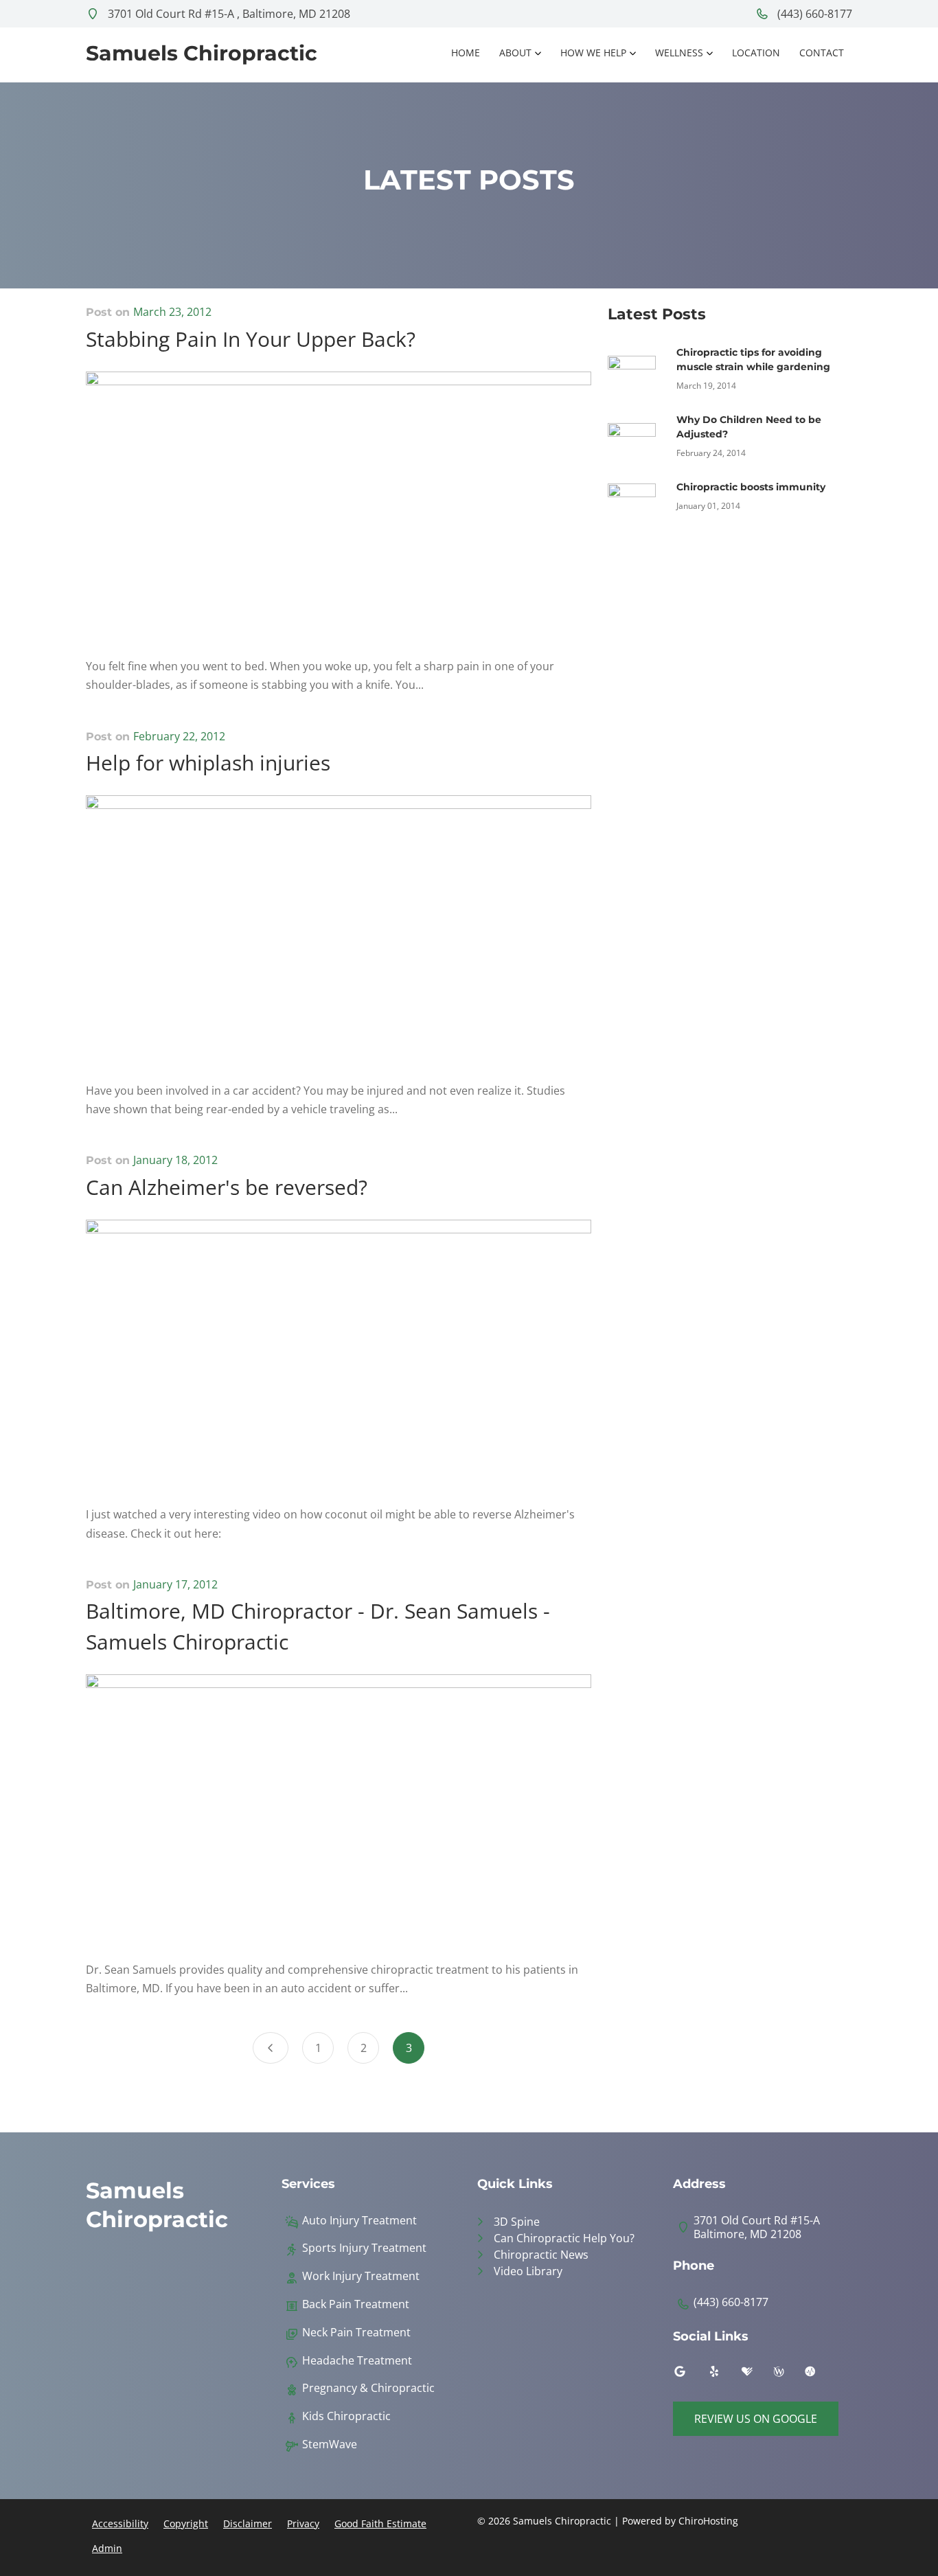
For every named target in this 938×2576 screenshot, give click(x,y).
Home (466, 53)
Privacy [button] (303, 2523)
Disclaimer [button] (248, 2523)
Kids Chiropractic (346, 2416)
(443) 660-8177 (813, 14)
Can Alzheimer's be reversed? (227, 1187)
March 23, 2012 (172, 312)
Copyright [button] (186, 2523)
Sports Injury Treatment (364, 2248)
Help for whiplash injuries (208, 763)
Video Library (528, 2271)
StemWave (330, 2444)
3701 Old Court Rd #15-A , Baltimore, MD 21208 (228, 14)
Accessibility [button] (120, 2523)
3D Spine (517, 2222)
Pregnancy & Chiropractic (368, 2388)
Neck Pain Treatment (356, 2333)
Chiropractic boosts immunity (751, 487)
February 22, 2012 (179, 736)
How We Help (593, 53)
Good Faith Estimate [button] (380, 2523)
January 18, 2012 (175, 1160)
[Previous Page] (271, 2048)
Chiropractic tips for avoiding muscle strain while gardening (753, 360)
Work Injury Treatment (361, 2276)
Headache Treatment (357, 2361)
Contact (822, 53)
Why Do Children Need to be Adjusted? (749, 427)
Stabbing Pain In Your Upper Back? (251, 339)
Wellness (679, 53)
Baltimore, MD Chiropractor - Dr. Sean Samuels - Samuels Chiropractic (318, 1626)
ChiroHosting (708, 2521)
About (515, 53)
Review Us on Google (756, 2419)
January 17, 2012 (175, 1584)
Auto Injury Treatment (359, 2221)
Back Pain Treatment (356, 2304)
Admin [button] (107, 2548)
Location (756, 53)
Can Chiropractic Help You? (564, 2238)
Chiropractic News (541, 2255)
